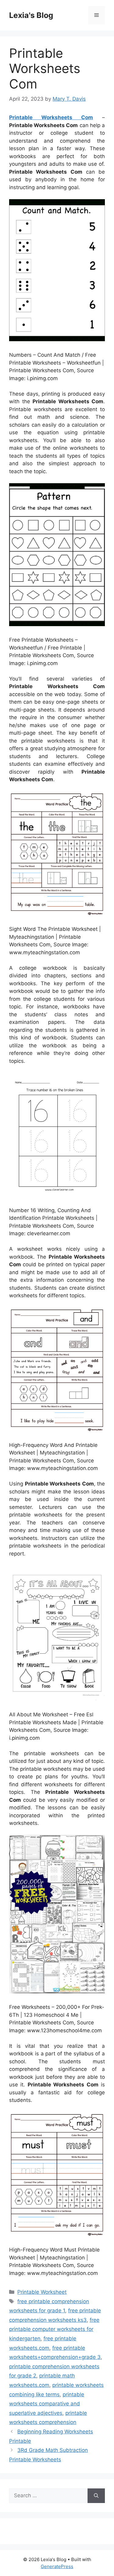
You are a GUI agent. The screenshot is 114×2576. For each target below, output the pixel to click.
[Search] (96, 2496)
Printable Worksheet (42, 2292)
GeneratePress (57, 2566)
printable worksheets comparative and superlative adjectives (47, 2404)
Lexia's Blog (31, 15)
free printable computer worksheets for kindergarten (54, 2329)
